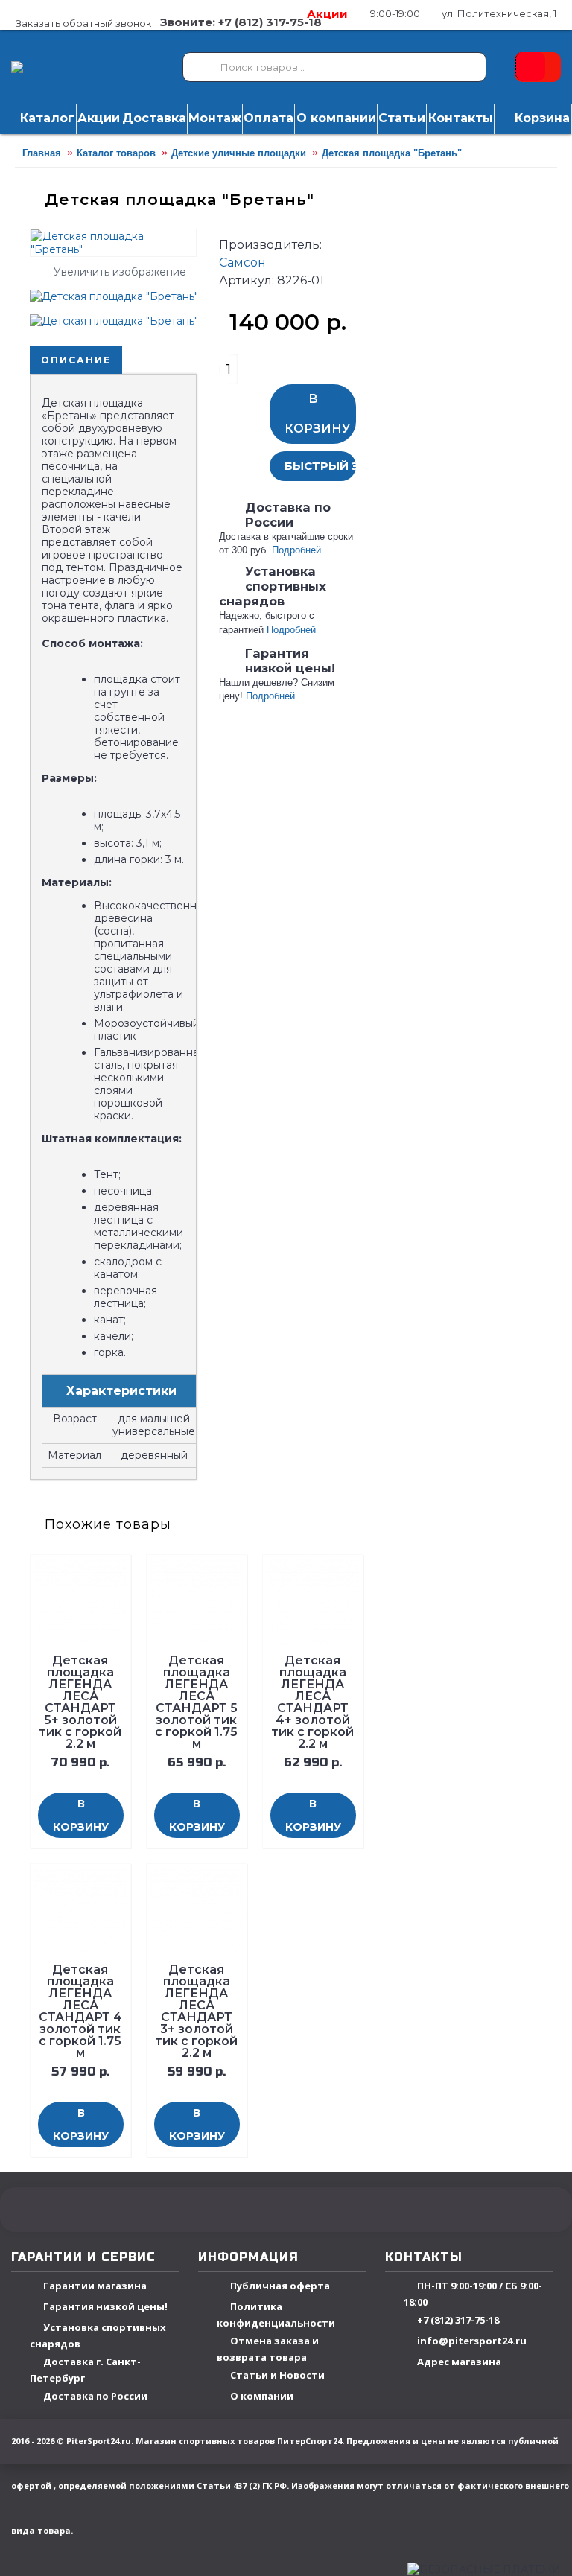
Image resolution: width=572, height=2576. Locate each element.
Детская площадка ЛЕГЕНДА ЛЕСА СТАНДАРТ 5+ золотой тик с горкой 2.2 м (80, 1702)
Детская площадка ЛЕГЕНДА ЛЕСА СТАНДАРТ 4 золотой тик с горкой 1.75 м (80, 2011)
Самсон (242, 263)
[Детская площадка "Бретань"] (120, 291)
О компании (262, 2397)
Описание (76, 360)
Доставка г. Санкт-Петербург (85, 2370)
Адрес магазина (459, 2362)
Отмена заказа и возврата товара (268, 2349)
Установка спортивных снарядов (98, 2336)
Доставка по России (95, 2397)
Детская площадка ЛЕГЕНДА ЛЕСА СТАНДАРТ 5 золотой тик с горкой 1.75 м (196, 1702)
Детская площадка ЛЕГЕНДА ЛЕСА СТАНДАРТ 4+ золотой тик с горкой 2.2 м (312, 1702)
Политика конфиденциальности (276, 2315)
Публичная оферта (280, 2286)
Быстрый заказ (320, 466)
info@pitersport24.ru (472, 2341)
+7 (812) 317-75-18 (458, 2321)
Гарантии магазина (95, 2286)
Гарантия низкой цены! (105, 2307)
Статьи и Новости (277, 2376)
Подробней (296, 550)
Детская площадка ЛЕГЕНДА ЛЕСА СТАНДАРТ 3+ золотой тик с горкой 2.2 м (196, 2011)
